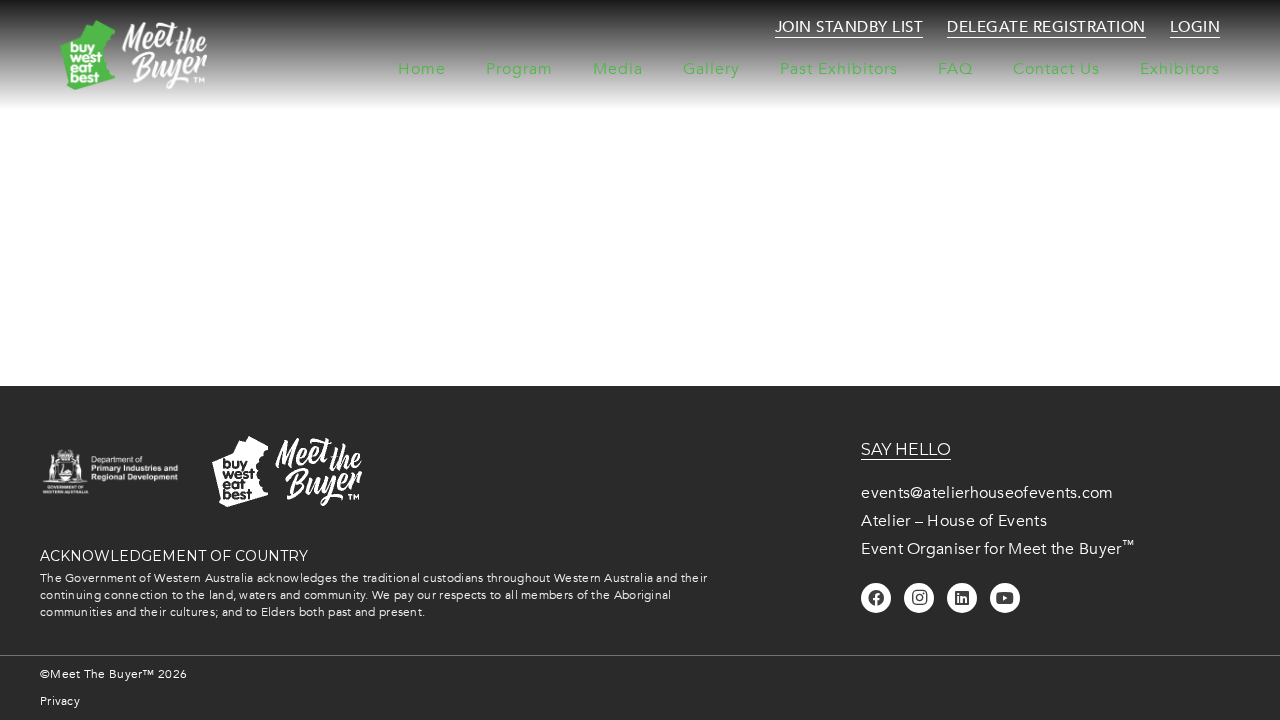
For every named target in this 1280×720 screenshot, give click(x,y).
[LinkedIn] (962, 598)
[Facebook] (876, 598)
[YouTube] (1005, 598)
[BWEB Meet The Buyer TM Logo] (133, 55)
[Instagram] (919, 598)
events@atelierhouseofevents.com (987, 493)
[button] (750, 69)
